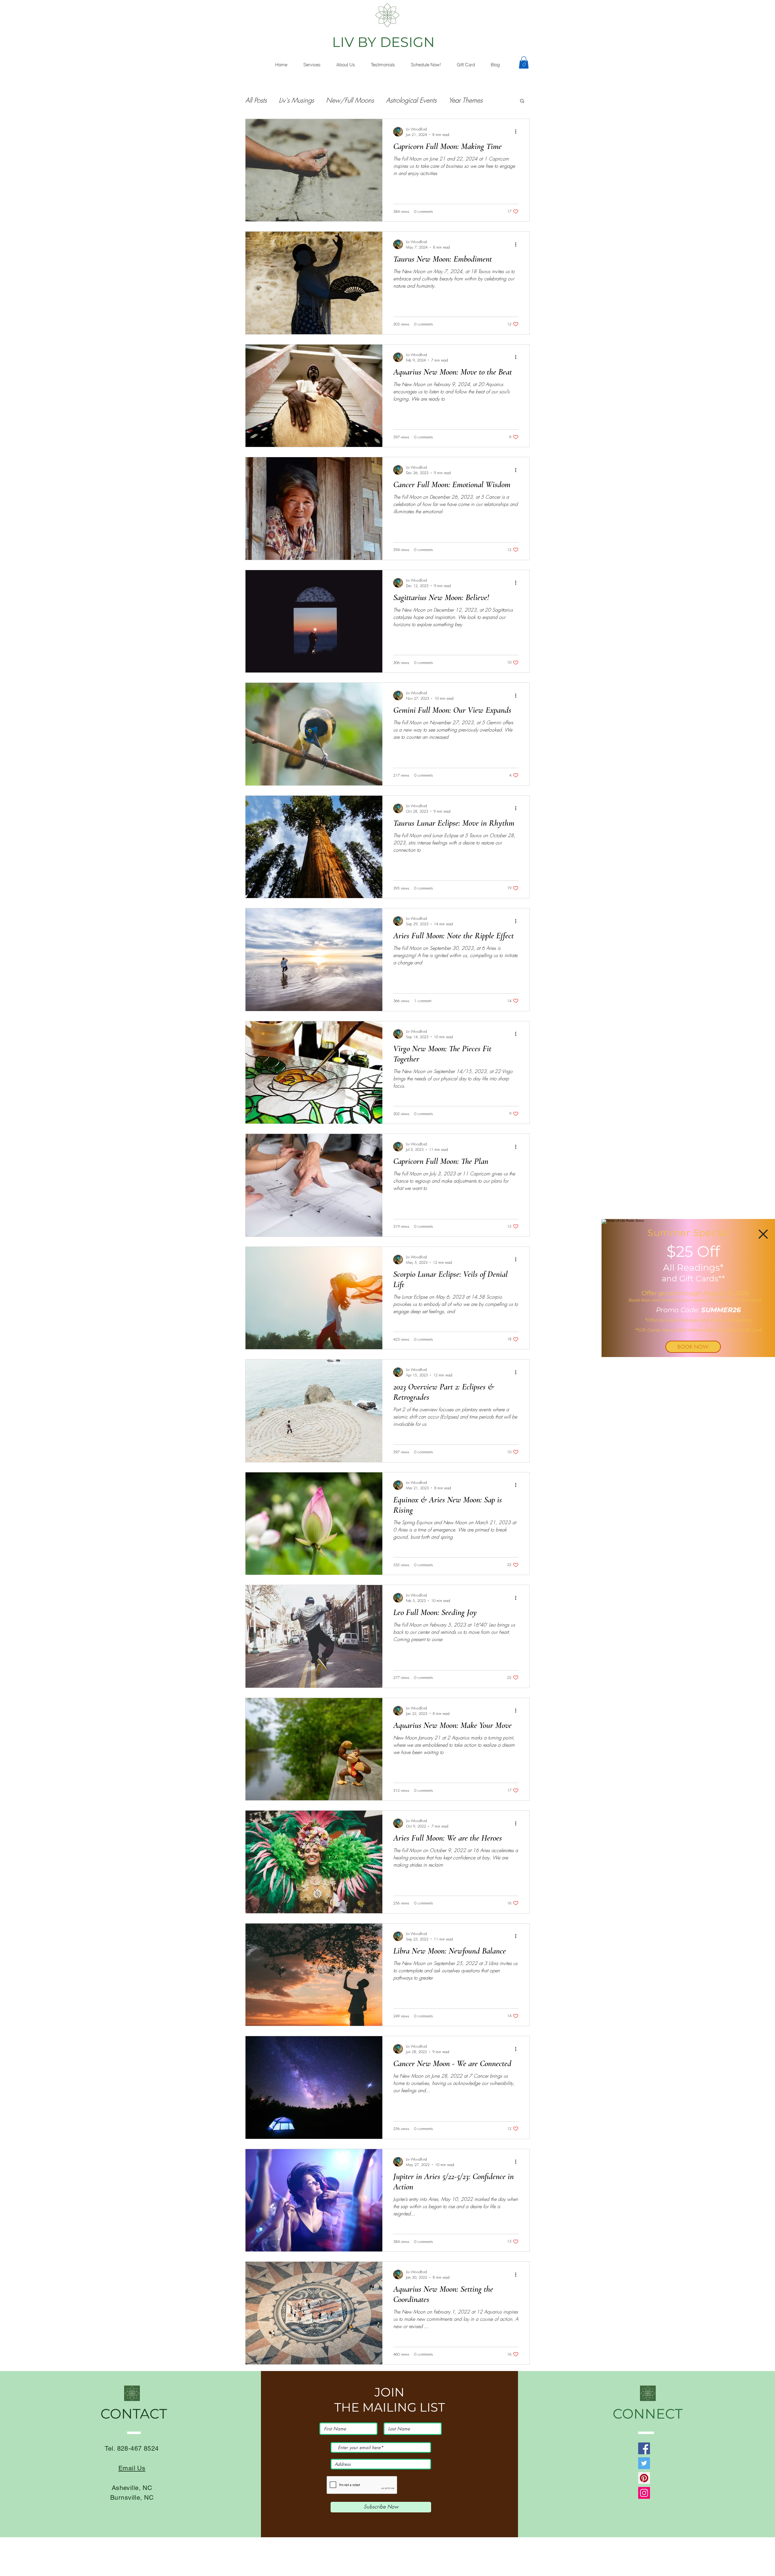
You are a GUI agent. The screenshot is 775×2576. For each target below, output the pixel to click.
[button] (763, 1234)
